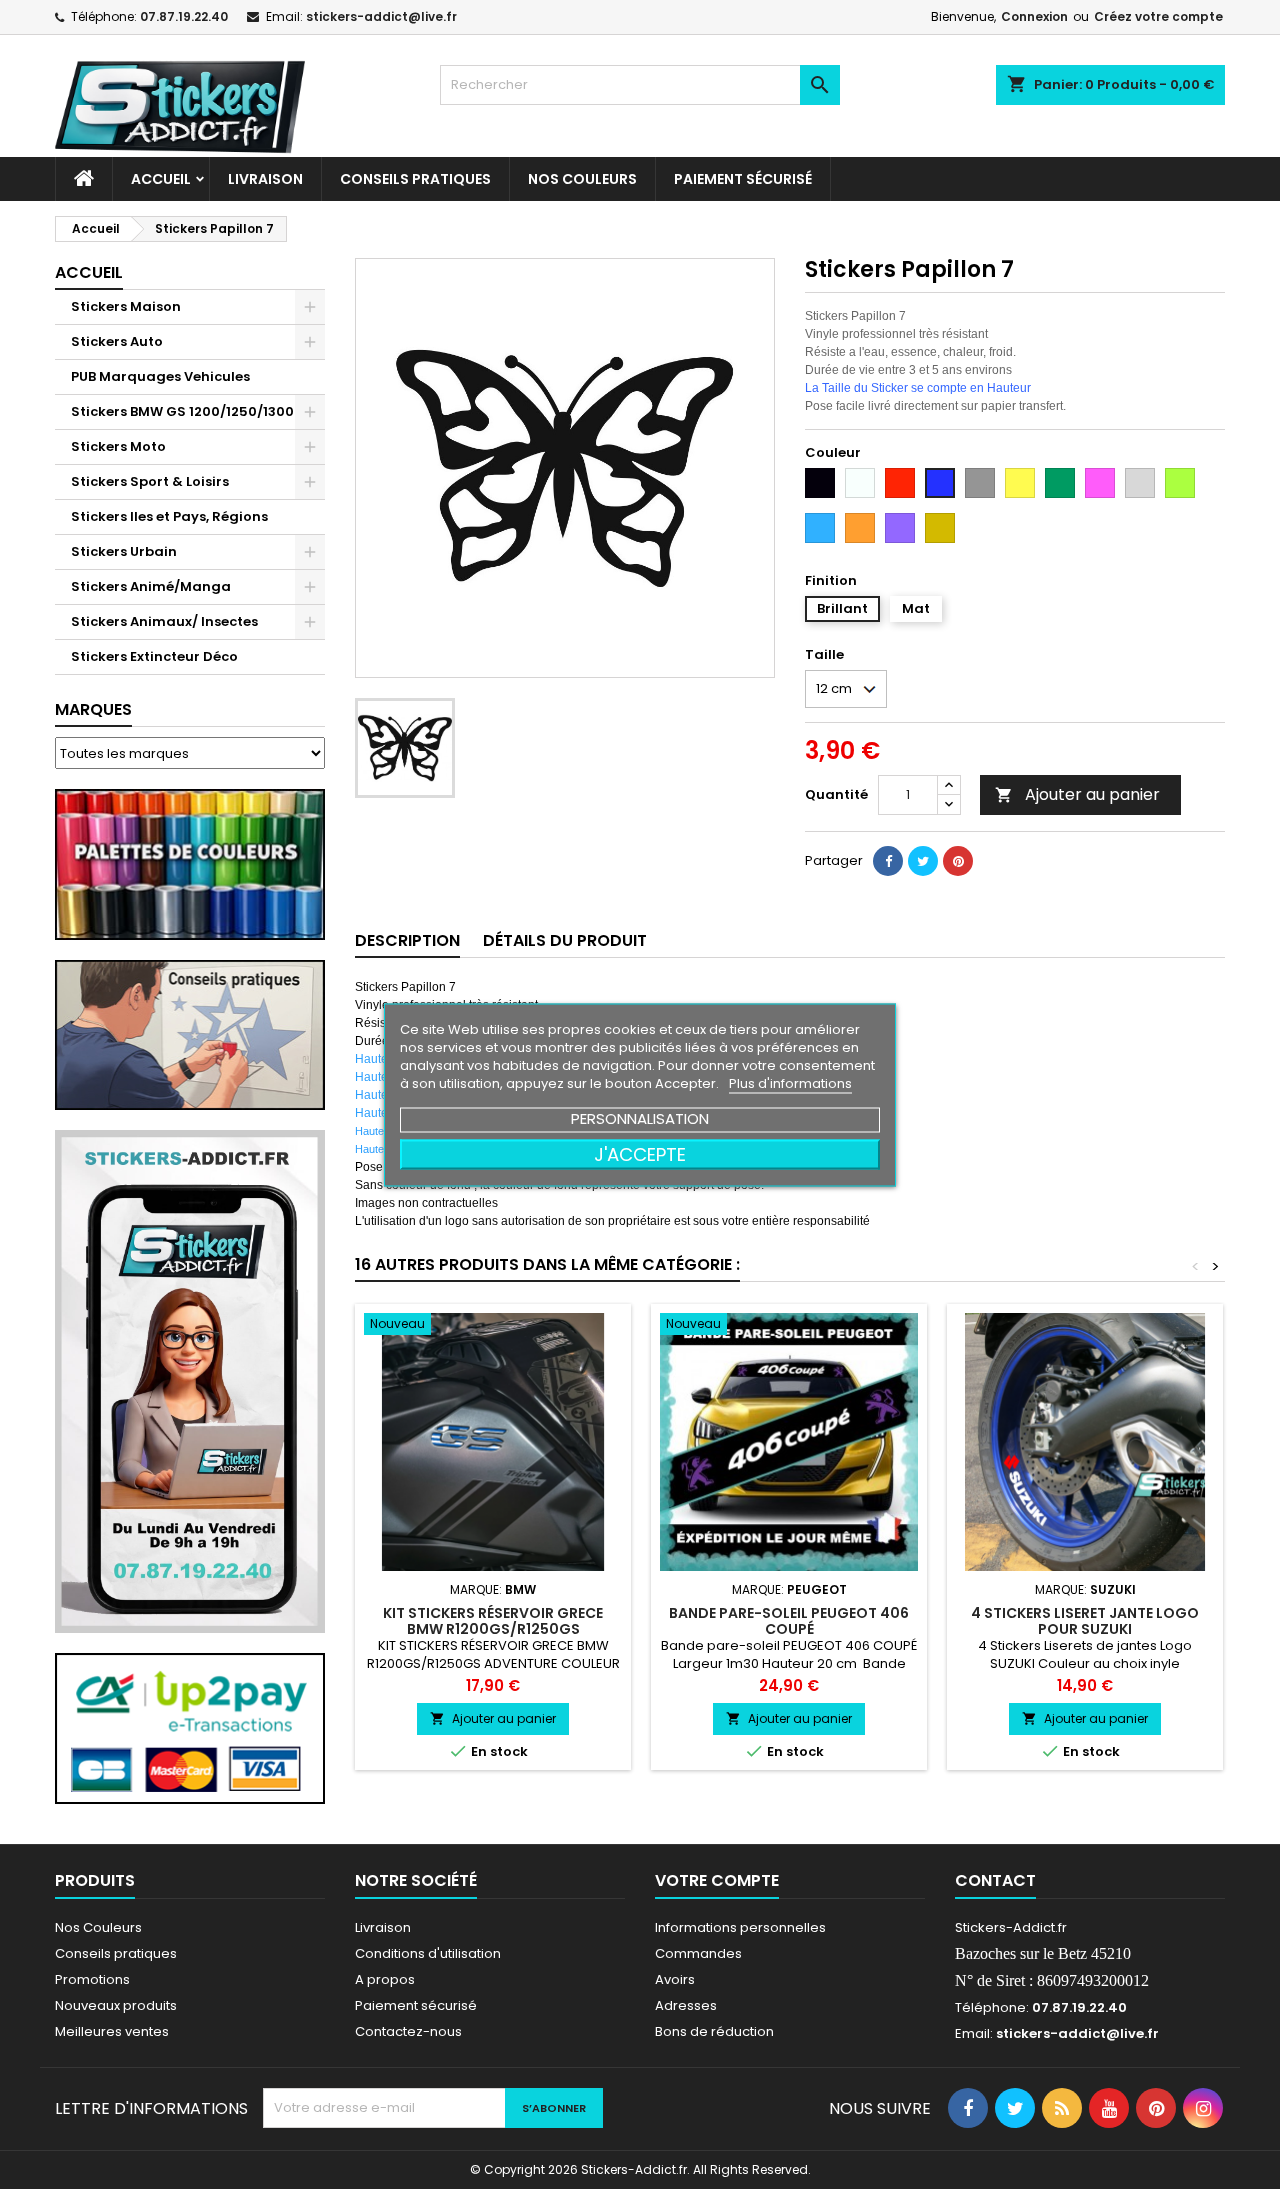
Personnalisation (640, 1117)
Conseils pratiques (116, 1953)
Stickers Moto (118, 446)
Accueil (161, 179)
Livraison (265, 179)
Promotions (92, 1979)
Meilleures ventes (112, 2031)
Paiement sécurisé (743, 179)
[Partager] (888, 861)
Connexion (1034, 16)
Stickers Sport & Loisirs (150, 481)
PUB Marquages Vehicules (160, 376)
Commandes (698, 1953)
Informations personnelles (740, 1927)
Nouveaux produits (116, 2005)
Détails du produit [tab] (565, 940)
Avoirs (675, 1979)
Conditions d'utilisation (428, 1953)
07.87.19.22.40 (184, 16)
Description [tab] (407, 940)
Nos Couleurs (582, 179)
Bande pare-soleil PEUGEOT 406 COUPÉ (789, 1621)
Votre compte (717, 1880)
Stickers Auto (117, 341)
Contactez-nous (408, 2031)
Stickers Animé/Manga (151, 586)
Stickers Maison (126, 306)
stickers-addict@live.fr (381, 16)
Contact (995, 1880)
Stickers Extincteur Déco (154, 656)
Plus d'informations (790, 1082)
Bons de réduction (714, 2031)
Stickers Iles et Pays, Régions (169, 516)
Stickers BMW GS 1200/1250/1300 (182, 411)
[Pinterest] (958, 861)
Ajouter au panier (1077, 794)
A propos (385, 1979)
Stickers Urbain (124, 551)
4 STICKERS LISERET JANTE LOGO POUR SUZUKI (1085, 1621)
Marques (93, 709)
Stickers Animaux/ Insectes (164, 621)
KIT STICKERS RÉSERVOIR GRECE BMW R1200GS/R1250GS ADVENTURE (493, 1629)
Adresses (686, 2005)
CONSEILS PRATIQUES (415, 179)
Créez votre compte (1158, 16)
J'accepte (640, 1153)
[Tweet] (923, 861)
